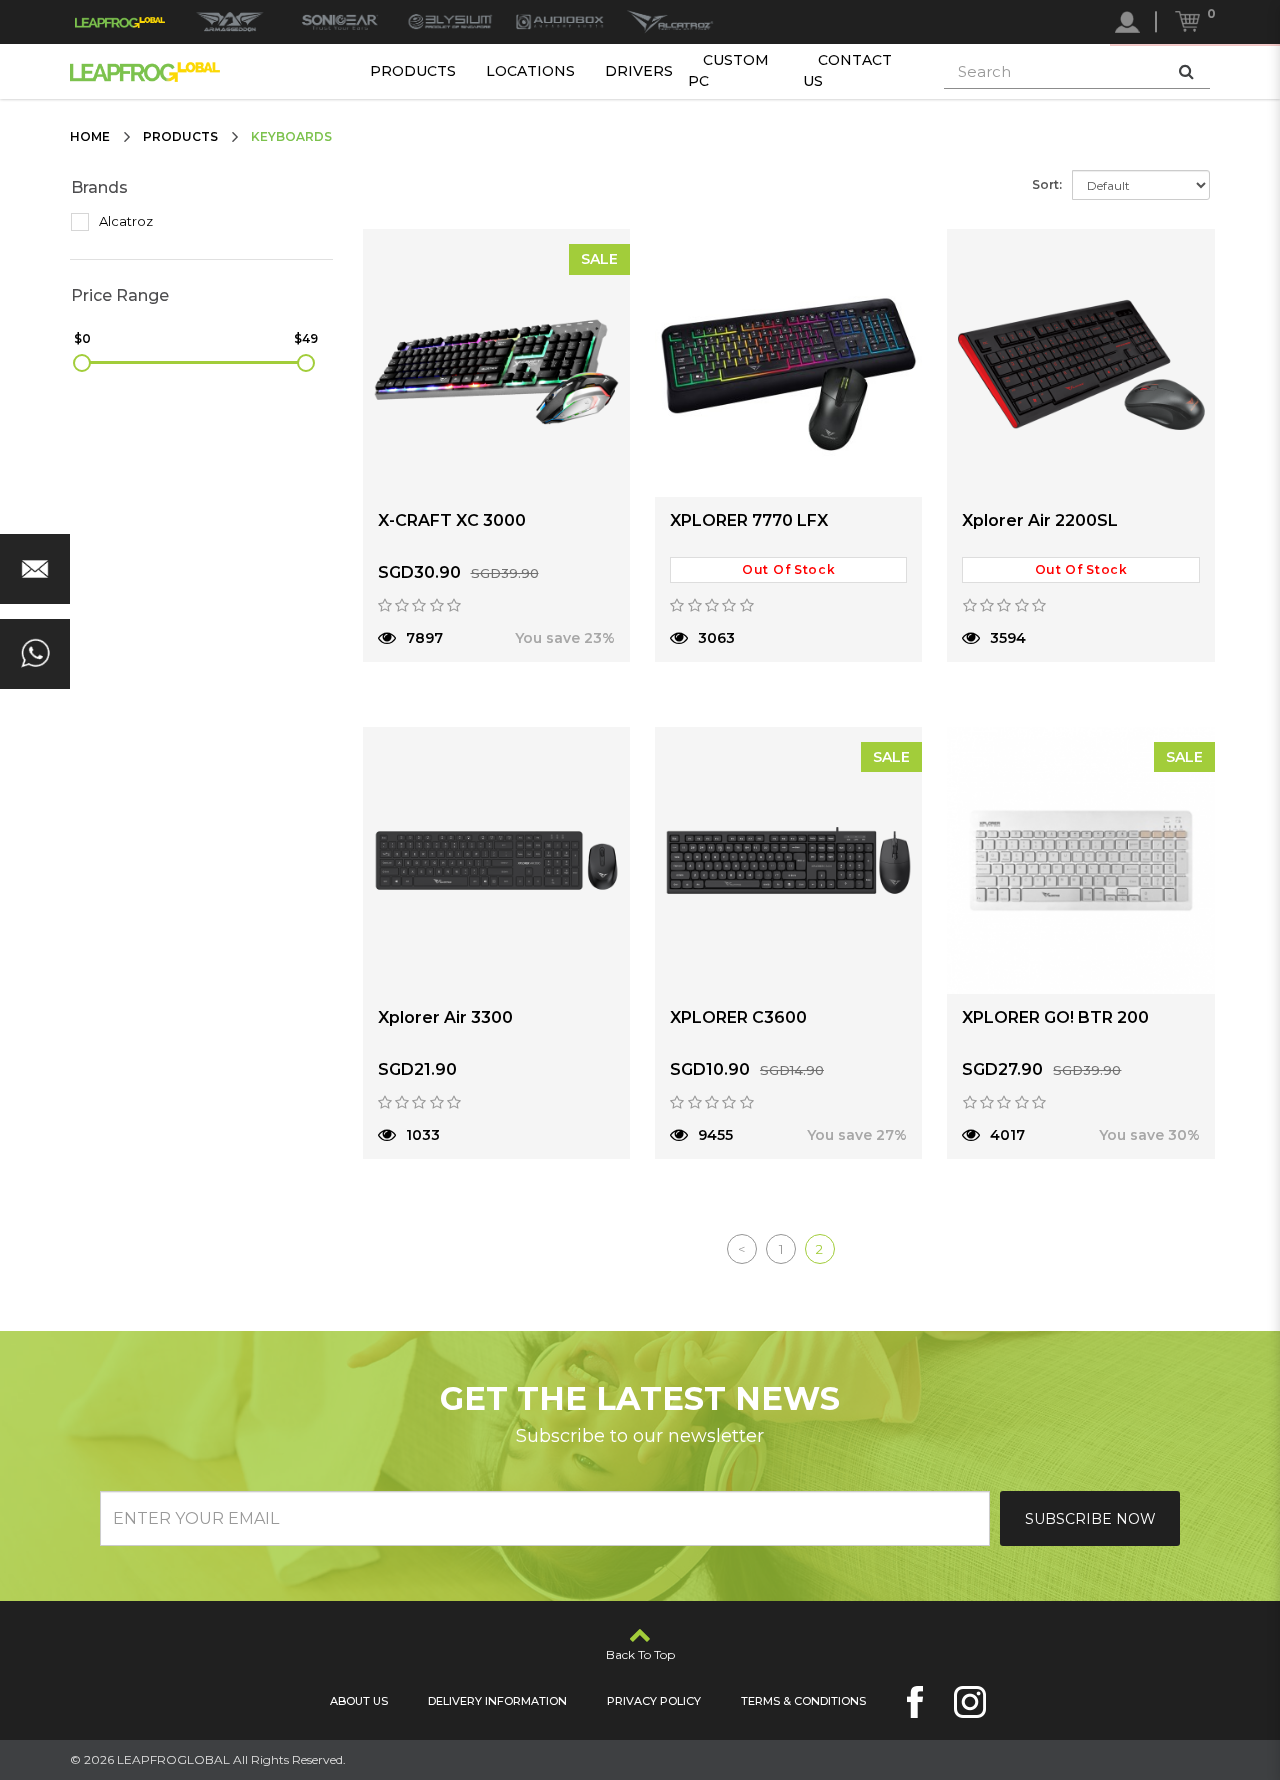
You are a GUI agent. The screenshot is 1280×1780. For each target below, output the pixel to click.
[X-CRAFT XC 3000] (496, 362)
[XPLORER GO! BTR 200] (1080, 860)
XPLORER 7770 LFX (749, 520)
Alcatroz (124, 221)
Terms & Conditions (803, 1701)
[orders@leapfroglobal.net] (35, 569)
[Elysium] (450, 22)
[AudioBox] (560, 22)
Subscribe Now (1090, 1519)
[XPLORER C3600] (788, 860)
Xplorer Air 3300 (445, 1017)
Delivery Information (497, 1701)
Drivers (639, 71)
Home (90, 136)
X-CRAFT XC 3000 (452, 520)
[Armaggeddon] (230, 22)
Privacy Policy (654, 1701)
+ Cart (563, 685)
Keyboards (291, 136)
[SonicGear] (340, 22)
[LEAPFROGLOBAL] (120, 22)
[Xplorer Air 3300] (496, 860)
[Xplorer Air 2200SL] (1080, 362)
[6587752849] (35, 654)
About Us (359, 1701)
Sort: (1047, 184)
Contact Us (847, 70)
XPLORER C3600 (738, 1017)
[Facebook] (915, 1702)
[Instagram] (970, 1702)
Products (413, 71)
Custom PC (728, 70)
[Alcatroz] (670, 22)
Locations (530, 71)
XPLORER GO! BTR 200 (1055, 1017)
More (429, 685)
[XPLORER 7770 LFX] (788, 362)
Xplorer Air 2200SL (1040, 520)
